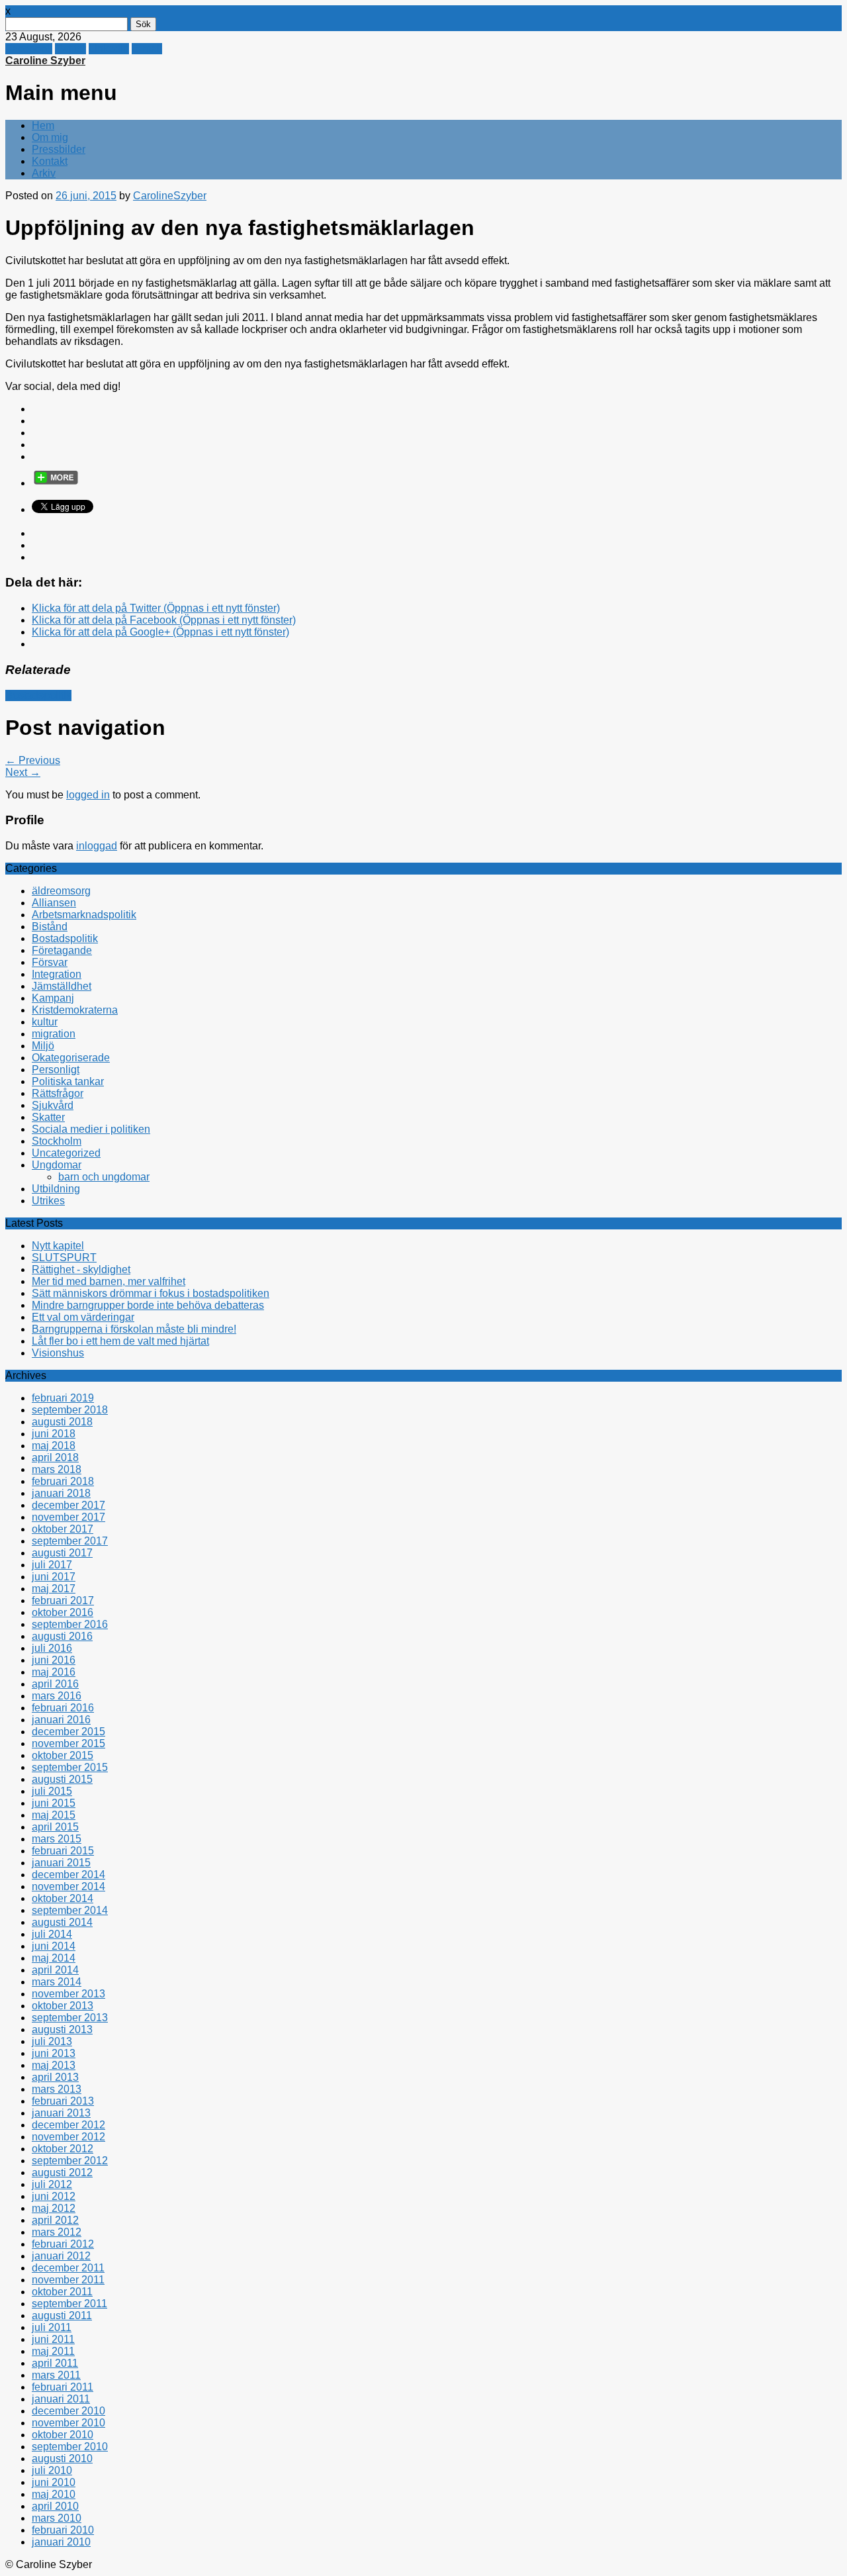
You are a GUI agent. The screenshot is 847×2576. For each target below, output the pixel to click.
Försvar (50, 962)
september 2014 (70, 1910)
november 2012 (68, 2137)
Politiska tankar (68, 1081)
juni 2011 (53, 2339)
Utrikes (48, 1201)
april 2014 (55, 1970)
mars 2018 (57, 1469)
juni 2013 (54, 2053)
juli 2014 (52, 1934)
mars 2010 (57, 2518)
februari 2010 (63, 2530)
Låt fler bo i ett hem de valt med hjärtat (120, 1341)
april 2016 (55, 1684)
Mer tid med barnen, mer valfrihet (109, 1281)
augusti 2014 (62, 1922)
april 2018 (55, 1457)
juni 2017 (54, 1577)
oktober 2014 (63, 1898)
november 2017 (68, 1517)
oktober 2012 (63, 2149)
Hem (43, 125)
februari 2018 (63, 1481)
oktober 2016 (63, 1612)
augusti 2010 (62, 2458)
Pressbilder (59, 149)
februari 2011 (63, 2387)
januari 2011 (61, 2399)
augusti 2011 (62, 2315)
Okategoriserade (71, 1058)
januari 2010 (61, 2542)
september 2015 (70, 1767)
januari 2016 (61, 1720)
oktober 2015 (63, 1755)
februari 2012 (63, 2244)
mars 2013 (57, 2089)
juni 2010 (54, 2482)
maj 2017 (54, 1589)
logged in (88, 795)
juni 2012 (54, 2196)
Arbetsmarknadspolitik (84, 915)
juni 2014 (54, 1946)
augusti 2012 (62, 2172)
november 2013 (68, 1994)
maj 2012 (54, 2208)
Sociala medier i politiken (91, 1129)
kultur (45, 1022)
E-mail (147, 49)
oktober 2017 (63, 1529)
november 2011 (68, 2280)
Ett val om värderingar (83, 1317)
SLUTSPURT (64, 1258)
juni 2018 (54, 1434)
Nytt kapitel (58, 1246)
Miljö (43, 1046)
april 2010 (55, 2506)
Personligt (56, 1070)
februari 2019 (63, 1398)
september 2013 (70, 2018)
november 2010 (68, 2423)
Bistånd (50, 927)
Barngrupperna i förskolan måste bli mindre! (134, 1329)
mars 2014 (57, 1982)
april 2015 (55, 1827)
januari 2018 (61, 1493)
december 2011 (68, 2268)
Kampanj (53, 998)
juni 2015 (54, 1803)
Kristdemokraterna (75, 1010)
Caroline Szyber (45, 61)
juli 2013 (52, 2041)
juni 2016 (54, 1660)
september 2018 (70, 1410)
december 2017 (68, 1505)
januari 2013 (61, 2113)
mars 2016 (57, 1696)
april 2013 (55, 2077)
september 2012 (70, 2161)
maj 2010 (54, 2494)
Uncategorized (66, 1153)
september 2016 (70, 1624)
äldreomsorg (61, 891)
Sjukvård (53, 1105)
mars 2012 (57, 2232)
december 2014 (68, 1875)
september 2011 (69, 2304)
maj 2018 (54, 1446)
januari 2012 (61, 2256)
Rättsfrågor (58, 1093)
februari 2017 (63, 1600)
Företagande (62, 950)
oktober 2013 (63, 2006)
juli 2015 (52, 1791)
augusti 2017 (62, 1553)
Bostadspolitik (38, 695)
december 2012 (68, 2125)
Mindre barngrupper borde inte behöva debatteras (148, 1305)
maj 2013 (54, 2065)
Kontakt (50, 161)
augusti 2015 (62, 1779)
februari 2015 (63, 1851)
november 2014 (68, 1886)
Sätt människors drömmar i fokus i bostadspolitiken (151, 1293)
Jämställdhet (62, 986)
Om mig (50, 137)
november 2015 (68, 1743)
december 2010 (68, 2411)
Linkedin (109, 49)
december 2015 (68, 1732)
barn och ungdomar (104, 1177)
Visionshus (58, 1353)
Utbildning (56, 1189)
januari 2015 (61, 1863)
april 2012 (55, 2220)
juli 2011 (52, 2327)
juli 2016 (52, 1648)
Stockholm (57, 1141)
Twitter (70, 49)
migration (54, 1034)
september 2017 (70, 1541)
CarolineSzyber (170, 196)
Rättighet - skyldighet (81, 1269)
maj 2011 (53, 2351)
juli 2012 (52, 2184)
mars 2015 (57, 1839)
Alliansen (54, 903)
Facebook (29, 49)
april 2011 (55, 2363)
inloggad (97, 846)
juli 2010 (52, 2470)
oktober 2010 (63, 2435)
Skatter (48, 1117)
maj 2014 (54, 1958)
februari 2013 (63, 2101)
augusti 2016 (62, 1636)
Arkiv (44, 173)
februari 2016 (63, 1708)
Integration (57, 974)
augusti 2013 (62, 2029)
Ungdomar (57, 1165)
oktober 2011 (62, 2292)
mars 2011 (56, 2375)
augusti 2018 (62, 1422)
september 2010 (70, 2447)
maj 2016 (54, 1672)
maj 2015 (54, 1815)
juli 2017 (52, 1565)
